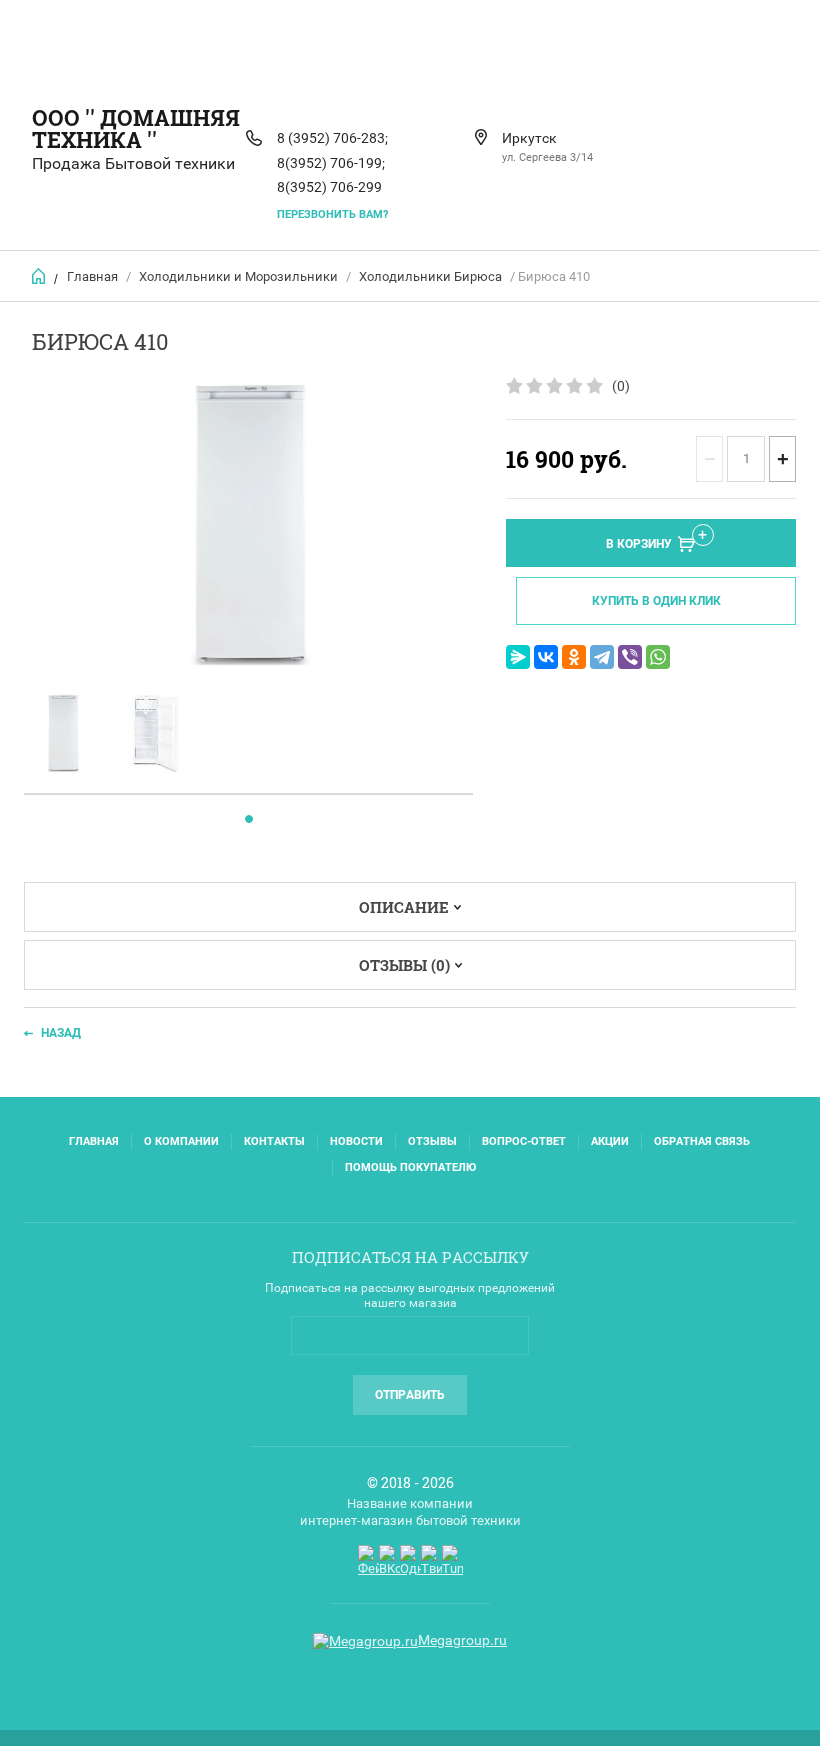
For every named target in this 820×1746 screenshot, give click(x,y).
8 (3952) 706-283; (332, 138)
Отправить (410, 1395)
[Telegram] (602, 657)
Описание (404, 907)
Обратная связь (702, 1141)
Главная (92, 276)
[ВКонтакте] (546, 657)
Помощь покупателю (410, 1167)
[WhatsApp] (658, 657)
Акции (610, 1141)
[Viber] (630, 657)
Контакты (274, 1141)
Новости (356, 1141)
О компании (181, 1141)
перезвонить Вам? (332, 214)
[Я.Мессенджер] (518, 657)
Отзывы (432, 1141)
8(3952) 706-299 (329, 187)
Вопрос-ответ (524, 1141)
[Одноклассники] (574, 657)
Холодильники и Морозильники (238, 276)
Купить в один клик (656, 601)
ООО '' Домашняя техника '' (136, 128)
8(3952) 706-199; (331, 163)
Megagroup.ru (462, 1640)
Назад (61, 1033)
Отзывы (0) (404, 965)
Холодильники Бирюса (430, 276)
